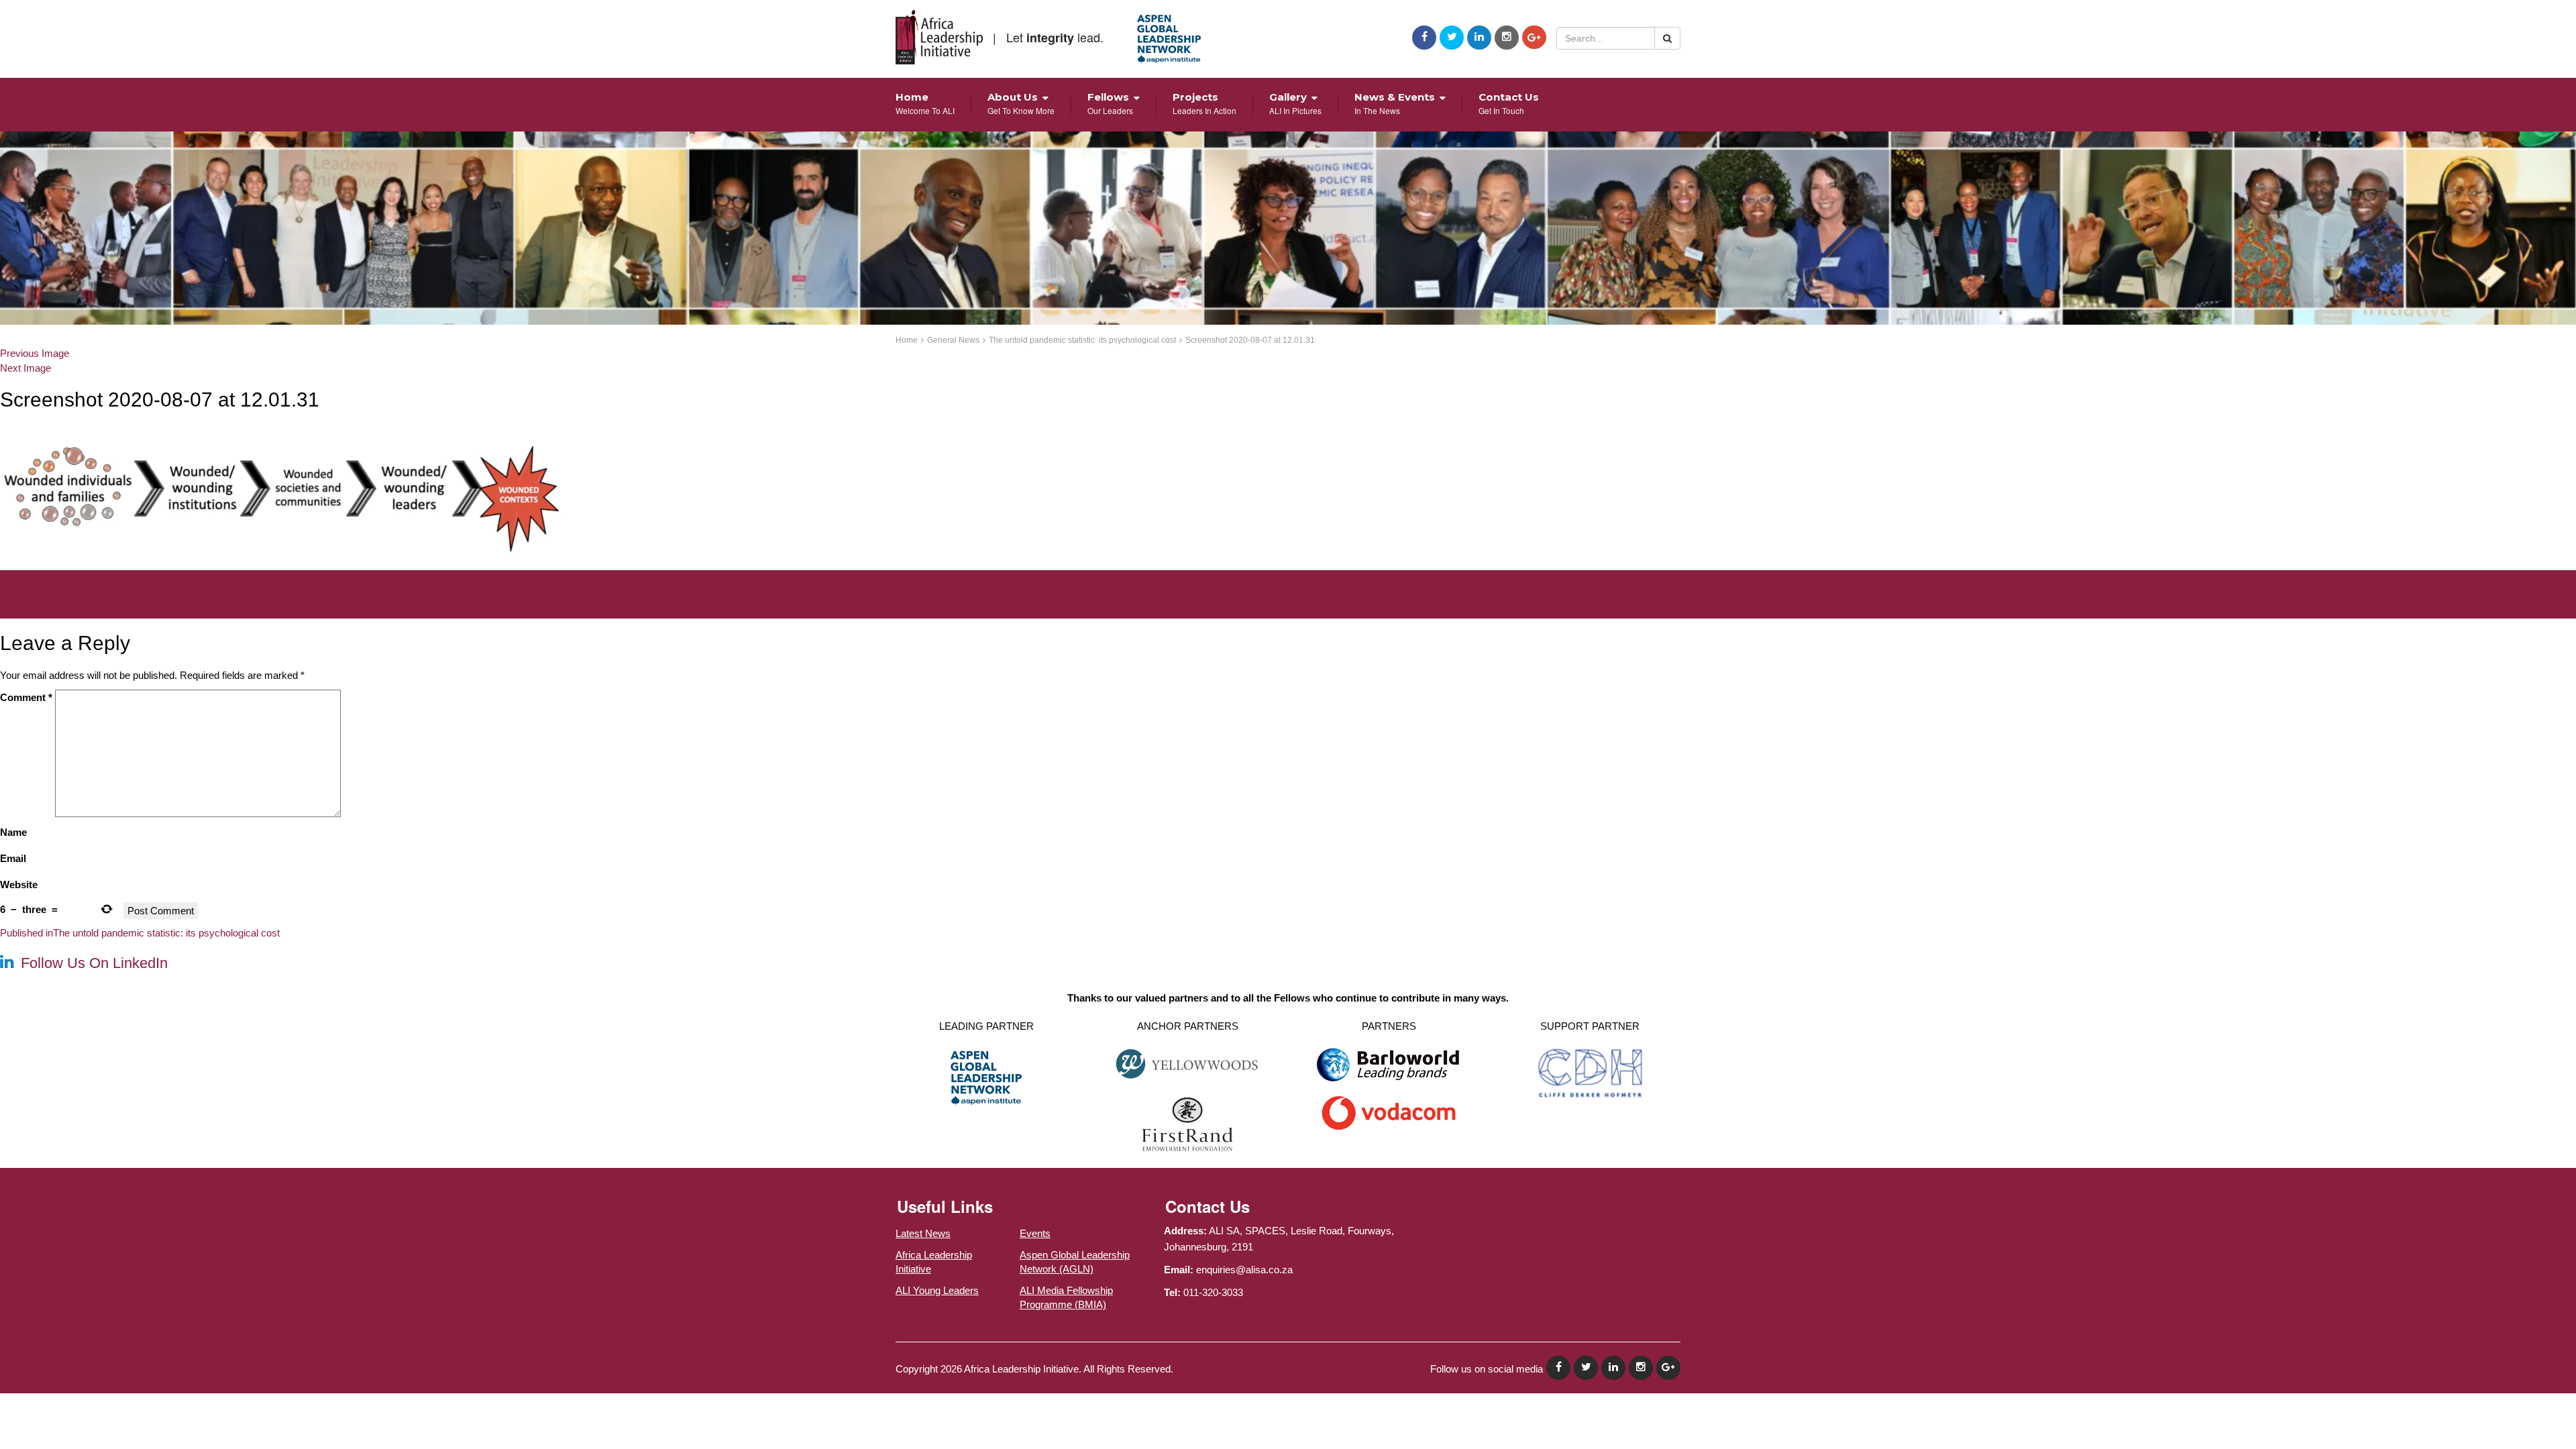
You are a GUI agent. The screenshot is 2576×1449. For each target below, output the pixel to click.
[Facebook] (1424, 38)
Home (925, 103)
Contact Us (1509, 103)
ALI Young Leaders (937, 1290)
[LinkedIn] (1479, 38)
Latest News (923, 1233)
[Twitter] (1452, 38)
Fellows (1110, 103)
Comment (26, 697)
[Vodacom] (1389, 1112)
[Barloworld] (1389, 1069)
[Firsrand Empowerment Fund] (1188, 1123)
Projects (1204, 103)
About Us (1021, 103)
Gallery (1295, 103)
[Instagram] (1507, 38)
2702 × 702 (77, 611)
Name (13, 832)
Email (13, 858)
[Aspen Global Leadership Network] (1169, 39)
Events (1035, 1233)
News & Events (1395, 103)
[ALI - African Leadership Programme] (939, 37)
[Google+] (1534, 37)
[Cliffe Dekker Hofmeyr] (1590, 1072)
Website (19, 884)
